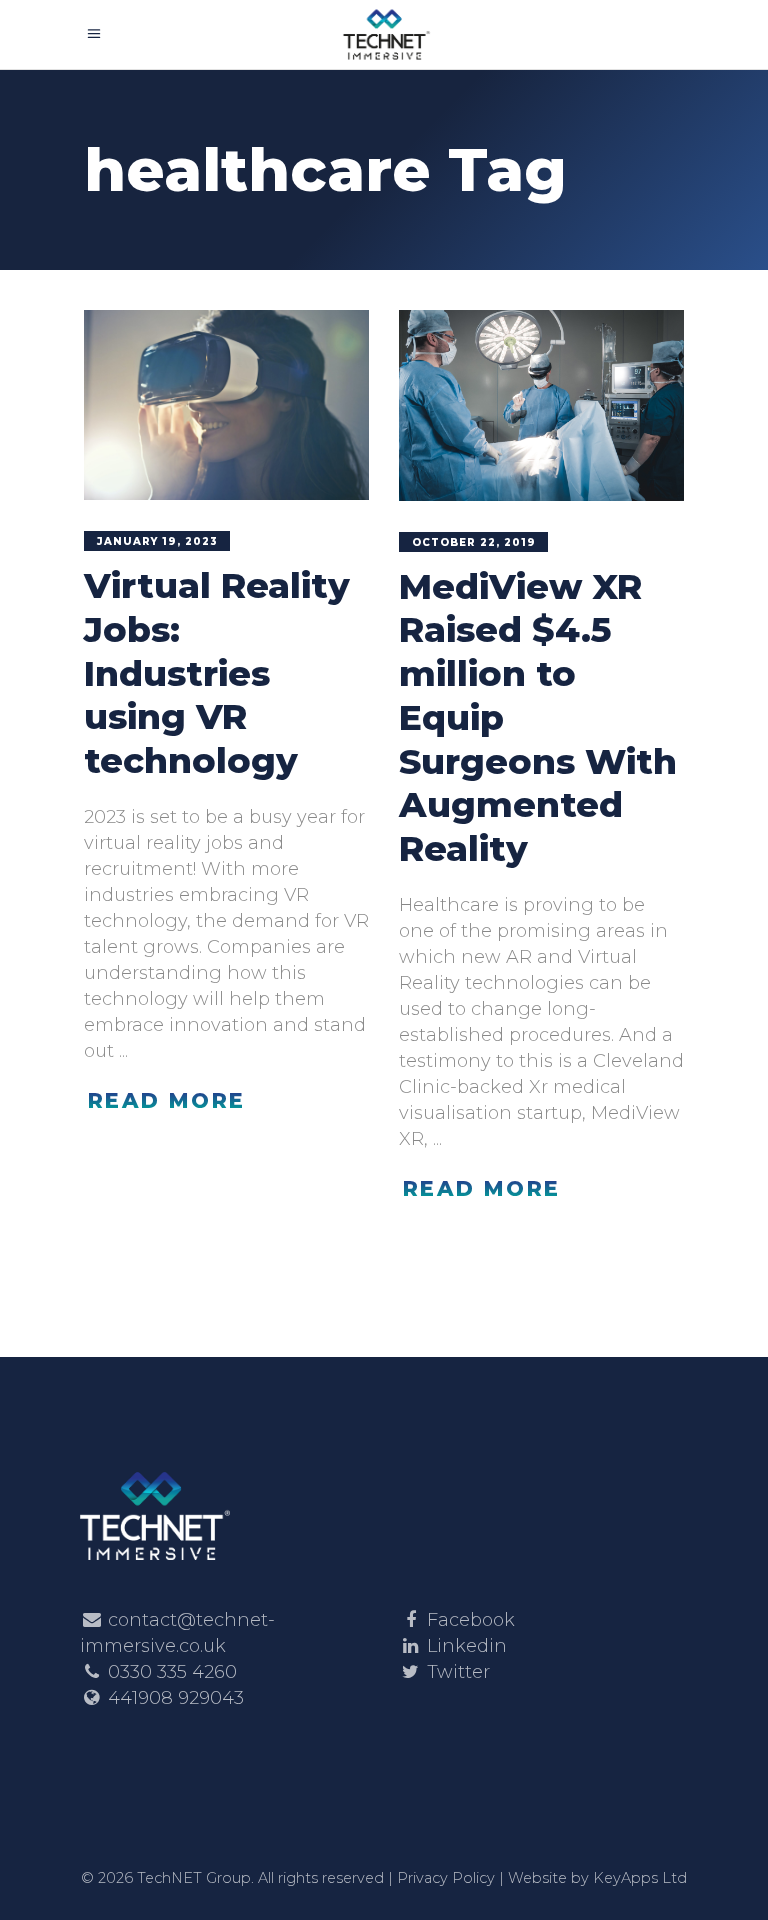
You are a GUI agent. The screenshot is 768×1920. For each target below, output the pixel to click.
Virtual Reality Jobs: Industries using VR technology (217, 673)
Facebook (471, 1620)
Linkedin (467, 1646)
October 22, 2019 (474, 542)
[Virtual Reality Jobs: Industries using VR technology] (226, 405)
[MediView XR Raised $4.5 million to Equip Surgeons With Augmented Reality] (541, 405)
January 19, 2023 (157, 541)
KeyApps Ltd (640, 1878)
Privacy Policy (446, 1878)
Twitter (458, 1672)
